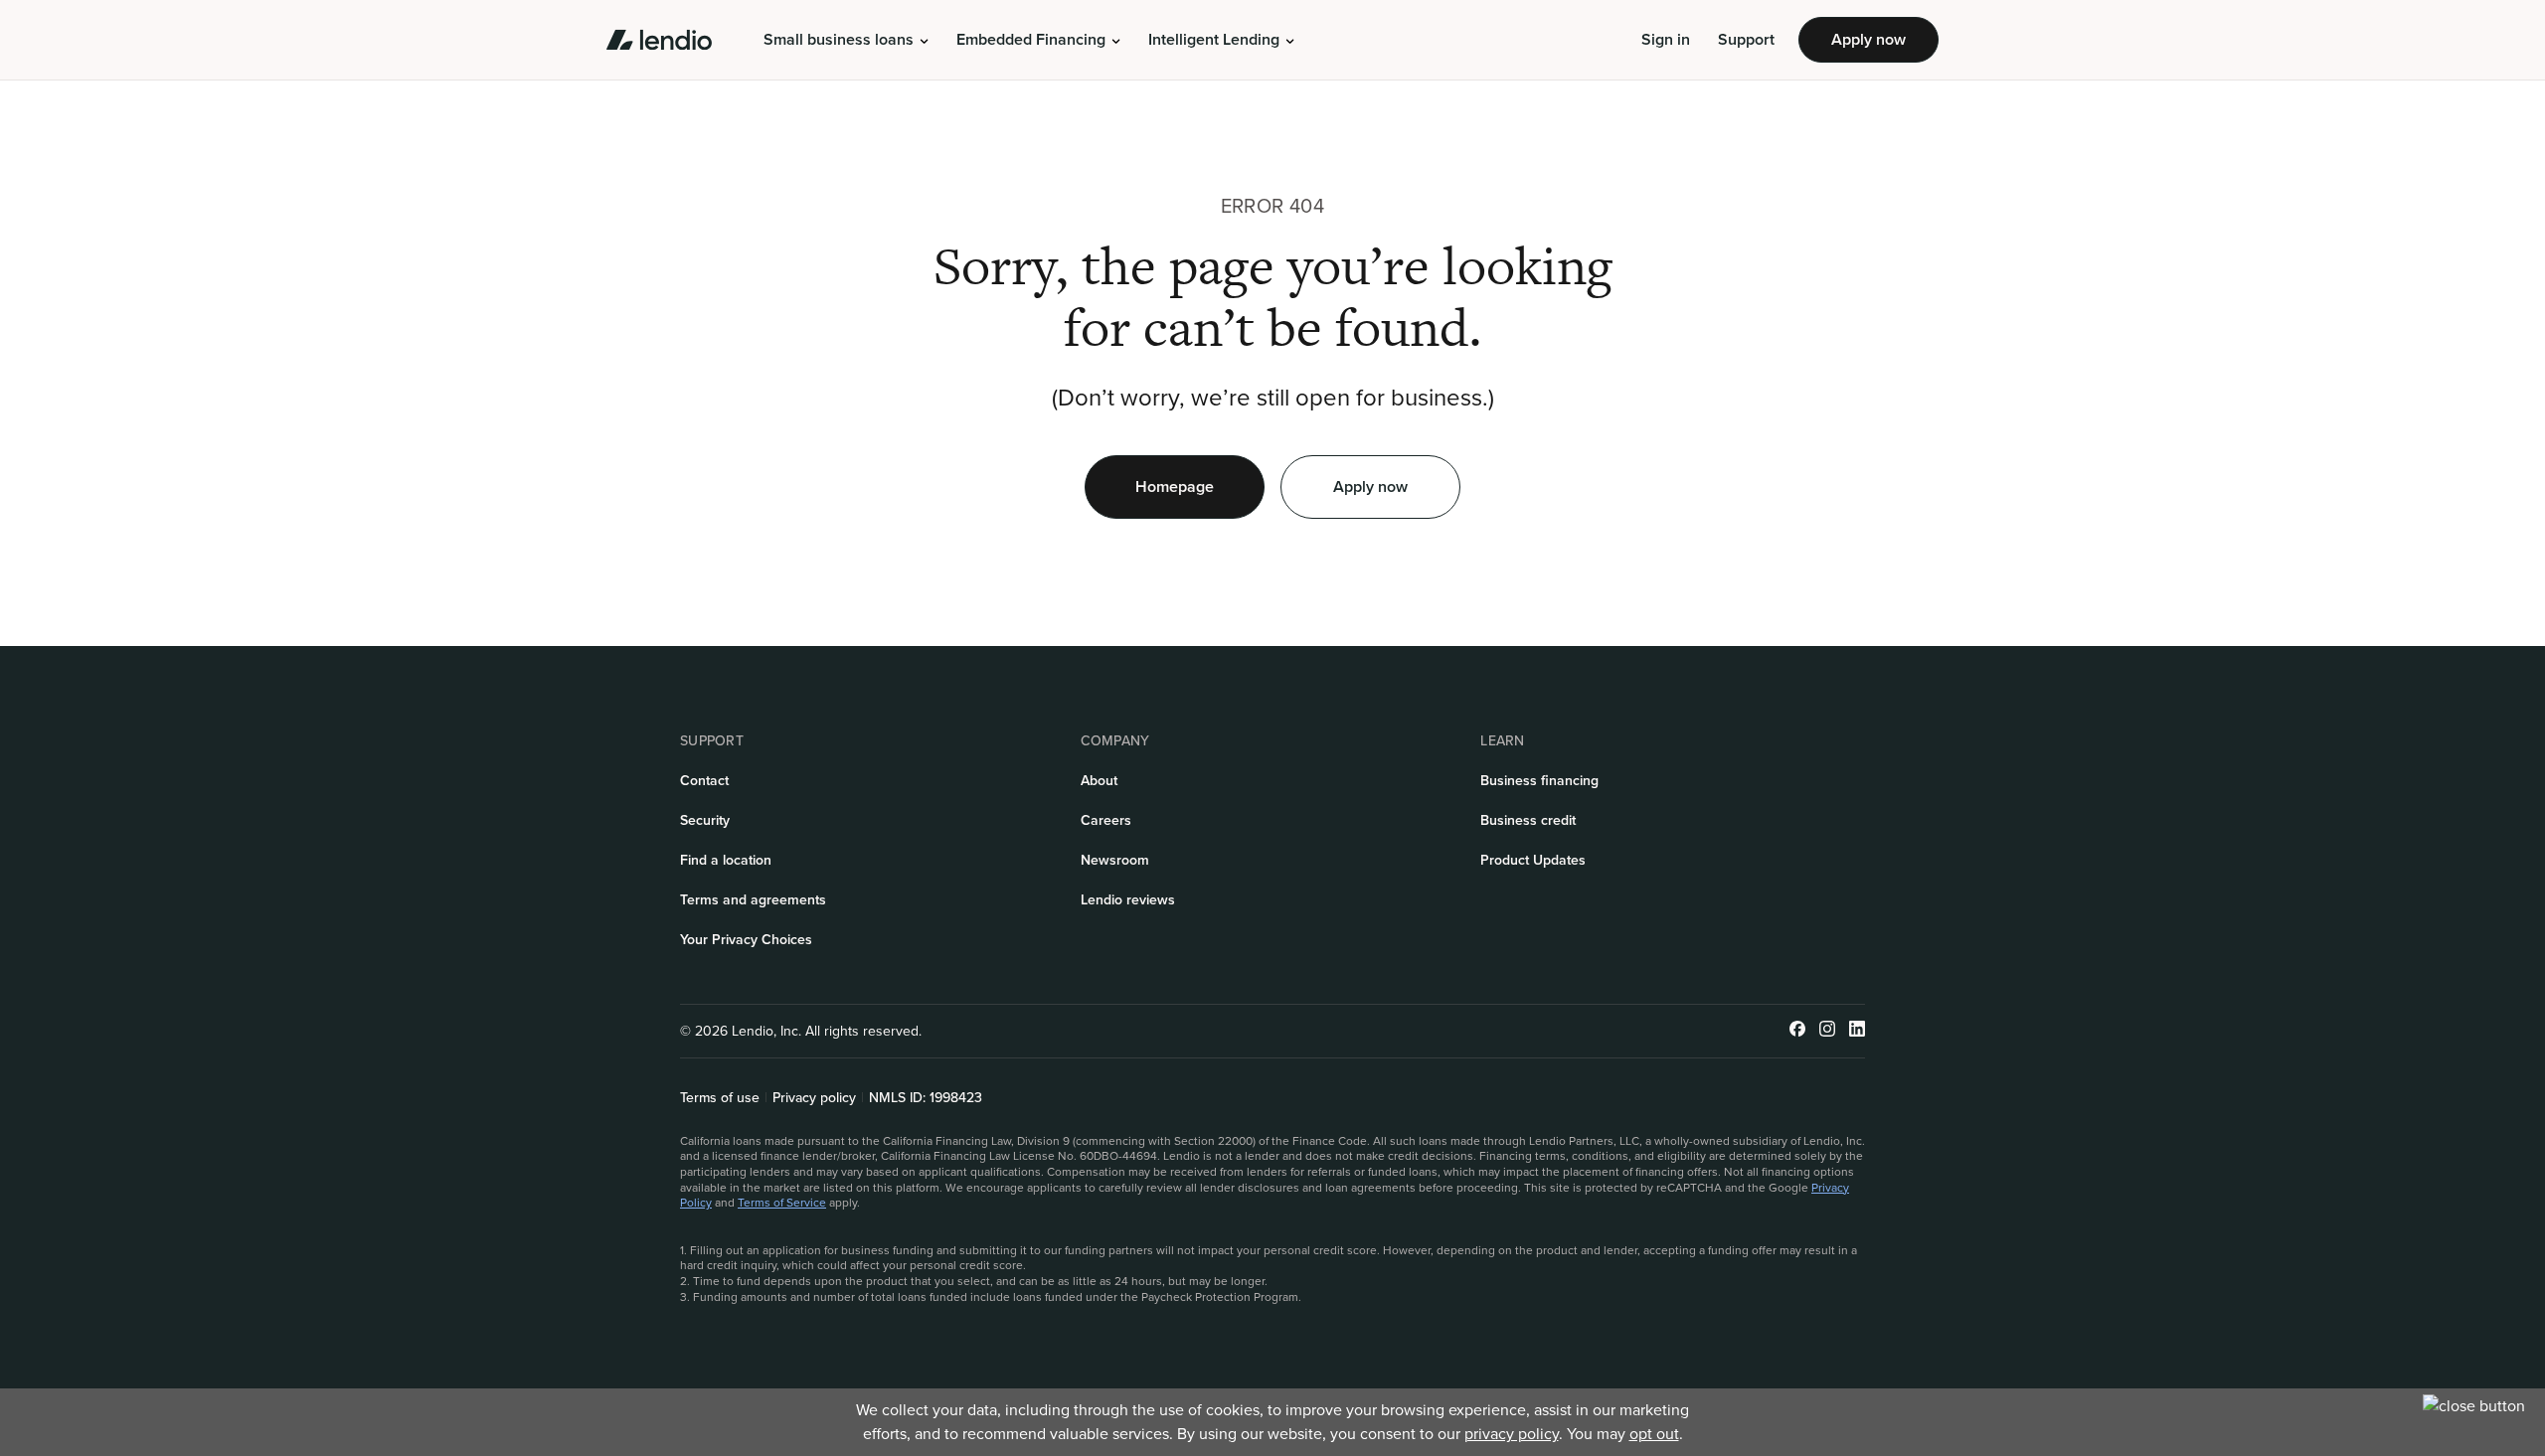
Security (705, 820)
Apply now (1868, 39)
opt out (1654, 1434)
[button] (846, 40)
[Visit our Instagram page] (1827, 1031)
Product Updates (1533, 860)
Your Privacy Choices (746, 940)
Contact (704, 781)
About (1099, 781)
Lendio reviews (1128, 900)
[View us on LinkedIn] (1857, 1031)
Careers (1106, 820)
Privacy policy (814, 1098)
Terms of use (720, 1098)
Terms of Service (782, 1203)
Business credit (1528, 820)
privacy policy (1512, 1434)
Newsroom (1115, 860)
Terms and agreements (753, 900)
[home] (659, 40)
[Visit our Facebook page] (1797, 1031)
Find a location (726, 860)
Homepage (1175, 486)
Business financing (1539, 781)
